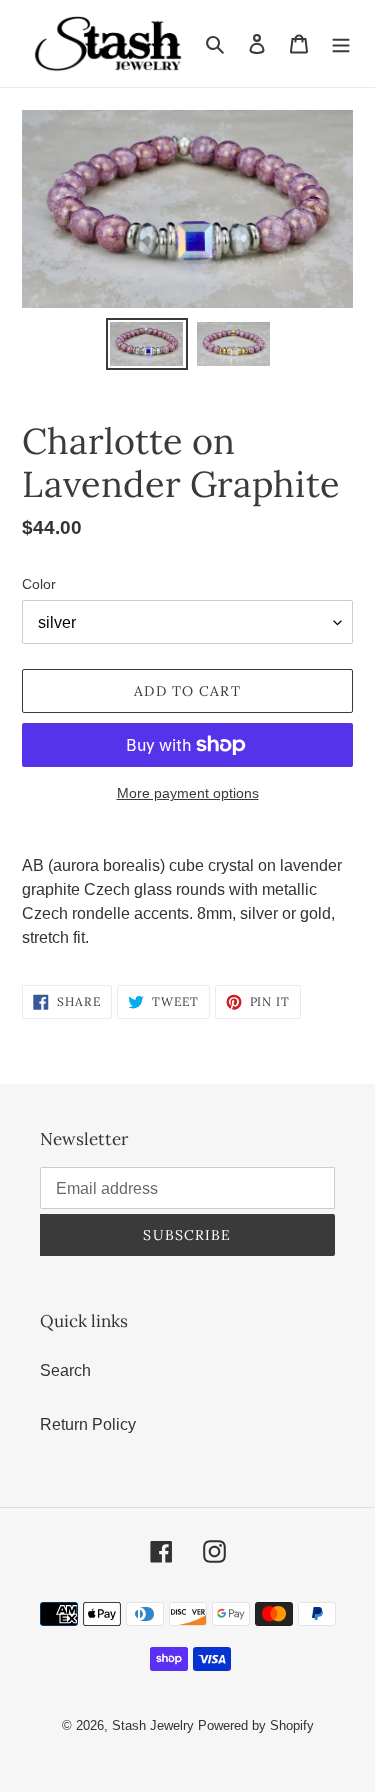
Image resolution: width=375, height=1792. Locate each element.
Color (39, 584)
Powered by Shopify (256, 1725)
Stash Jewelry (155, 1725)
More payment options (188, 793)
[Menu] (341, 43)
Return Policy (88, 1424)
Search (65, 1370)
